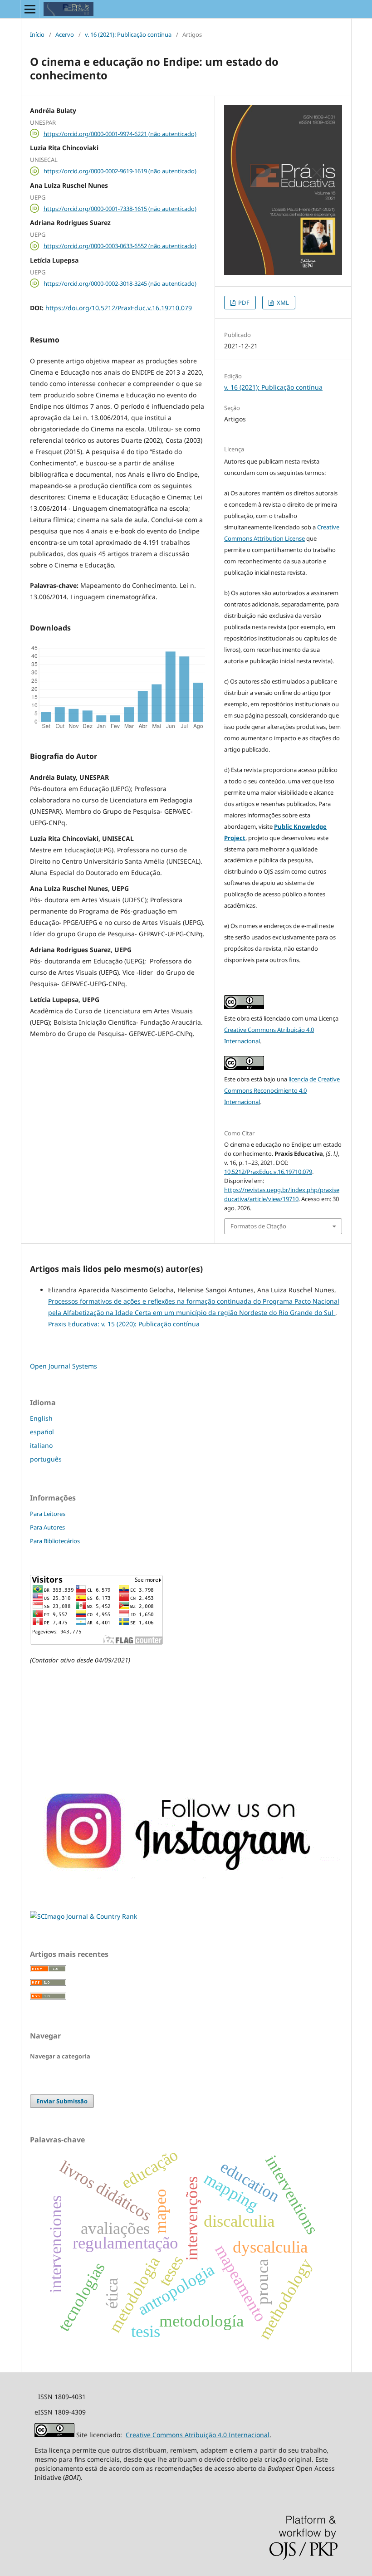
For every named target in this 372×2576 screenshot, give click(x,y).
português (46, 1459)
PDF (243, 303)
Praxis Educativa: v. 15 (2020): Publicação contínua (124, 1324)
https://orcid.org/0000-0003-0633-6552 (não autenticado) (120, 246)
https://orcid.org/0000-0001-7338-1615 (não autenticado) (120, 208)
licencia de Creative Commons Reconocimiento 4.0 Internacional (282, 1090)
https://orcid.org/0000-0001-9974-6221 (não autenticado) (120, 133)
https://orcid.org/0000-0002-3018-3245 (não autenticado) (120, 283)
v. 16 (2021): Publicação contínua (128, 34)
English (41, 1418)
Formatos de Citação (258, 1226)
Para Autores (47, 1527)
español (42, 1432)
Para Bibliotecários (55, 1541)
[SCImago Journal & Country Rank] (83, 1916)
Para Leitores (48, 1514)
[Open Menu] (30, 9)
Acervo (65, 34)
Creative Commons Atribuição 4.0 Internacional (198, 2435)
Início (37, 34)
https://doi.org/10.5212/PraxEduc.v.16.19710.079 (119, 308)
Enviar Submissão (62, 2101)
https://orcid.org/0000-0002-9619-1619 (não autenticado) (120, 171)
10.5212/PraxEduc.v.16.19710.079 (268, 1172)
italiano (41, 1445)
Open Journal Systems (64, 1366)
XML (282, 303)
